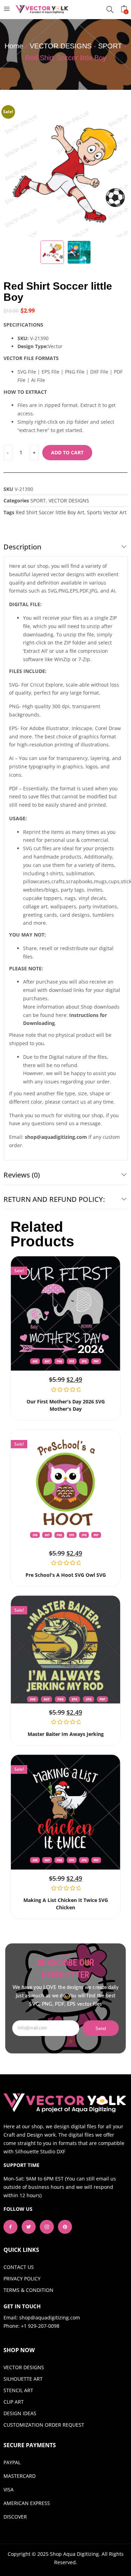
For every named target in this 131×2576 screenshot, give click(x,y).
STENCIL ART (18, 2390)
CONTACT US (19, 2267)
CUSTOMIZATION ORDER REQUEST (44, 2425)
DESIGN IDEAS (20, 2413)
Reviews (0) (22, 1175)
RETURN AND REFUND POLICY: (54, 1199)
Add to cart (67, 452)
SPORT (110, 46)
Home (14, 46)
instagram (47, 2227)
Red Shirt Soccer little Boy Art (50, 512)
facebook (10, 2227)
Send (101, 2029)
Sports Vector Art (107, 512)
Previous (12, 172)
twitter (29, 2227)
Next (119, 172)
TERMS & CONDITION (28, 2290)
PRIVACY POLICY (22, 2279)
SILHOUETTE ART (23, 2379)
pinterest (65, 2227)
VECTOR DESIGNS (61, 46)
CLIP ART (14, 2402)
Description (22, 547)
